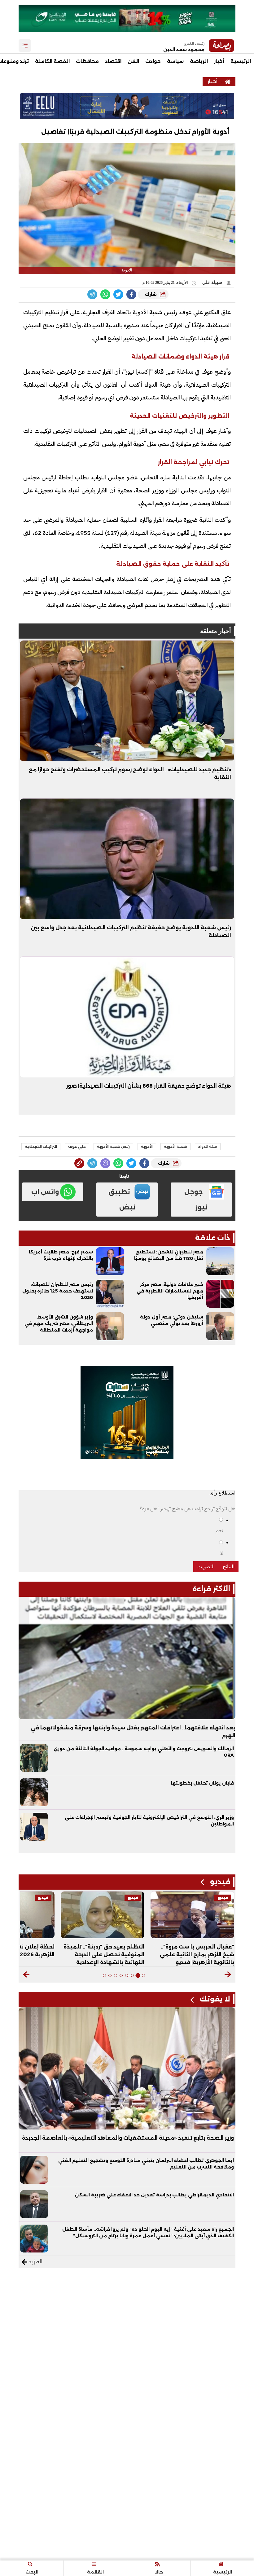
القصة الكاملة (52, 61)
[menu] (25, 46)
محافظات (87, 61)
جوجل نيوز (196, 1200)
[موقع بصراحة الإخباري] (228, 81)
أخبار (219, 61)
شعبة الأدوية (175, 1146)
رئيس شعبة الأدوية (113, 1146)
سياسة (175, 61)
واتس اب (45, 1192)
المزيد (35, 2262)
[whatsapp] (79, 1163)
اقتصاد (113, 61)
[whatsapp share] (105, 294)
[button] (228, 1975)
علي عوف (77, 1146)
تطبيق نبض (122, 1200)
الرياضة (199, 61)
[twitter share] (118, 294)
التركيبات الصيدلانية (41, 1146)
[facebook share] (131, 294)
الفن (133, 61)
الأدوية (147, 1146)
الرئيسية (241, 61)
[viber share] (92, 294)
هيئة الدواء (208, 1146)
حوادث (153, 61)
